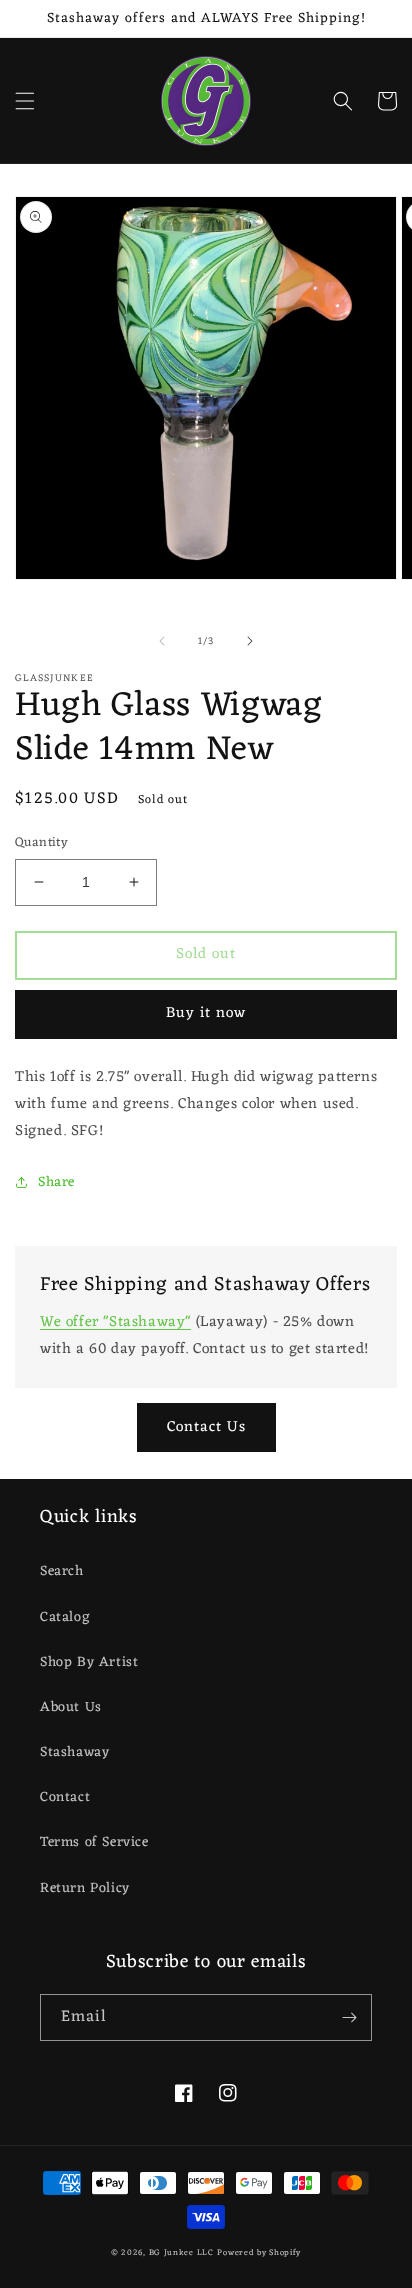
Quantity (41, 843)
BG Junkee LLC (181, 2252)
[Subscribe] (349, 2017)
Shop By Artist (89, 1662)
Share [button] (56, 1182)
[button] (25, 101)
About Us (71, 1707)
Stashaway (74, 1752)
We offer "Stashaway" (115, 1322)
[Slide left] (162, 641)
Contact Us (206, 1427)
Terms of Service (94, 1842)
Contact (65, 1797)
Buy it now (206, 1013)
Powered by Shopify (259, 2252)
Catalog (65, 1617)
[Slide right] (250, 641)
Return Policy (85, 1888)
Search (62, 1571)
